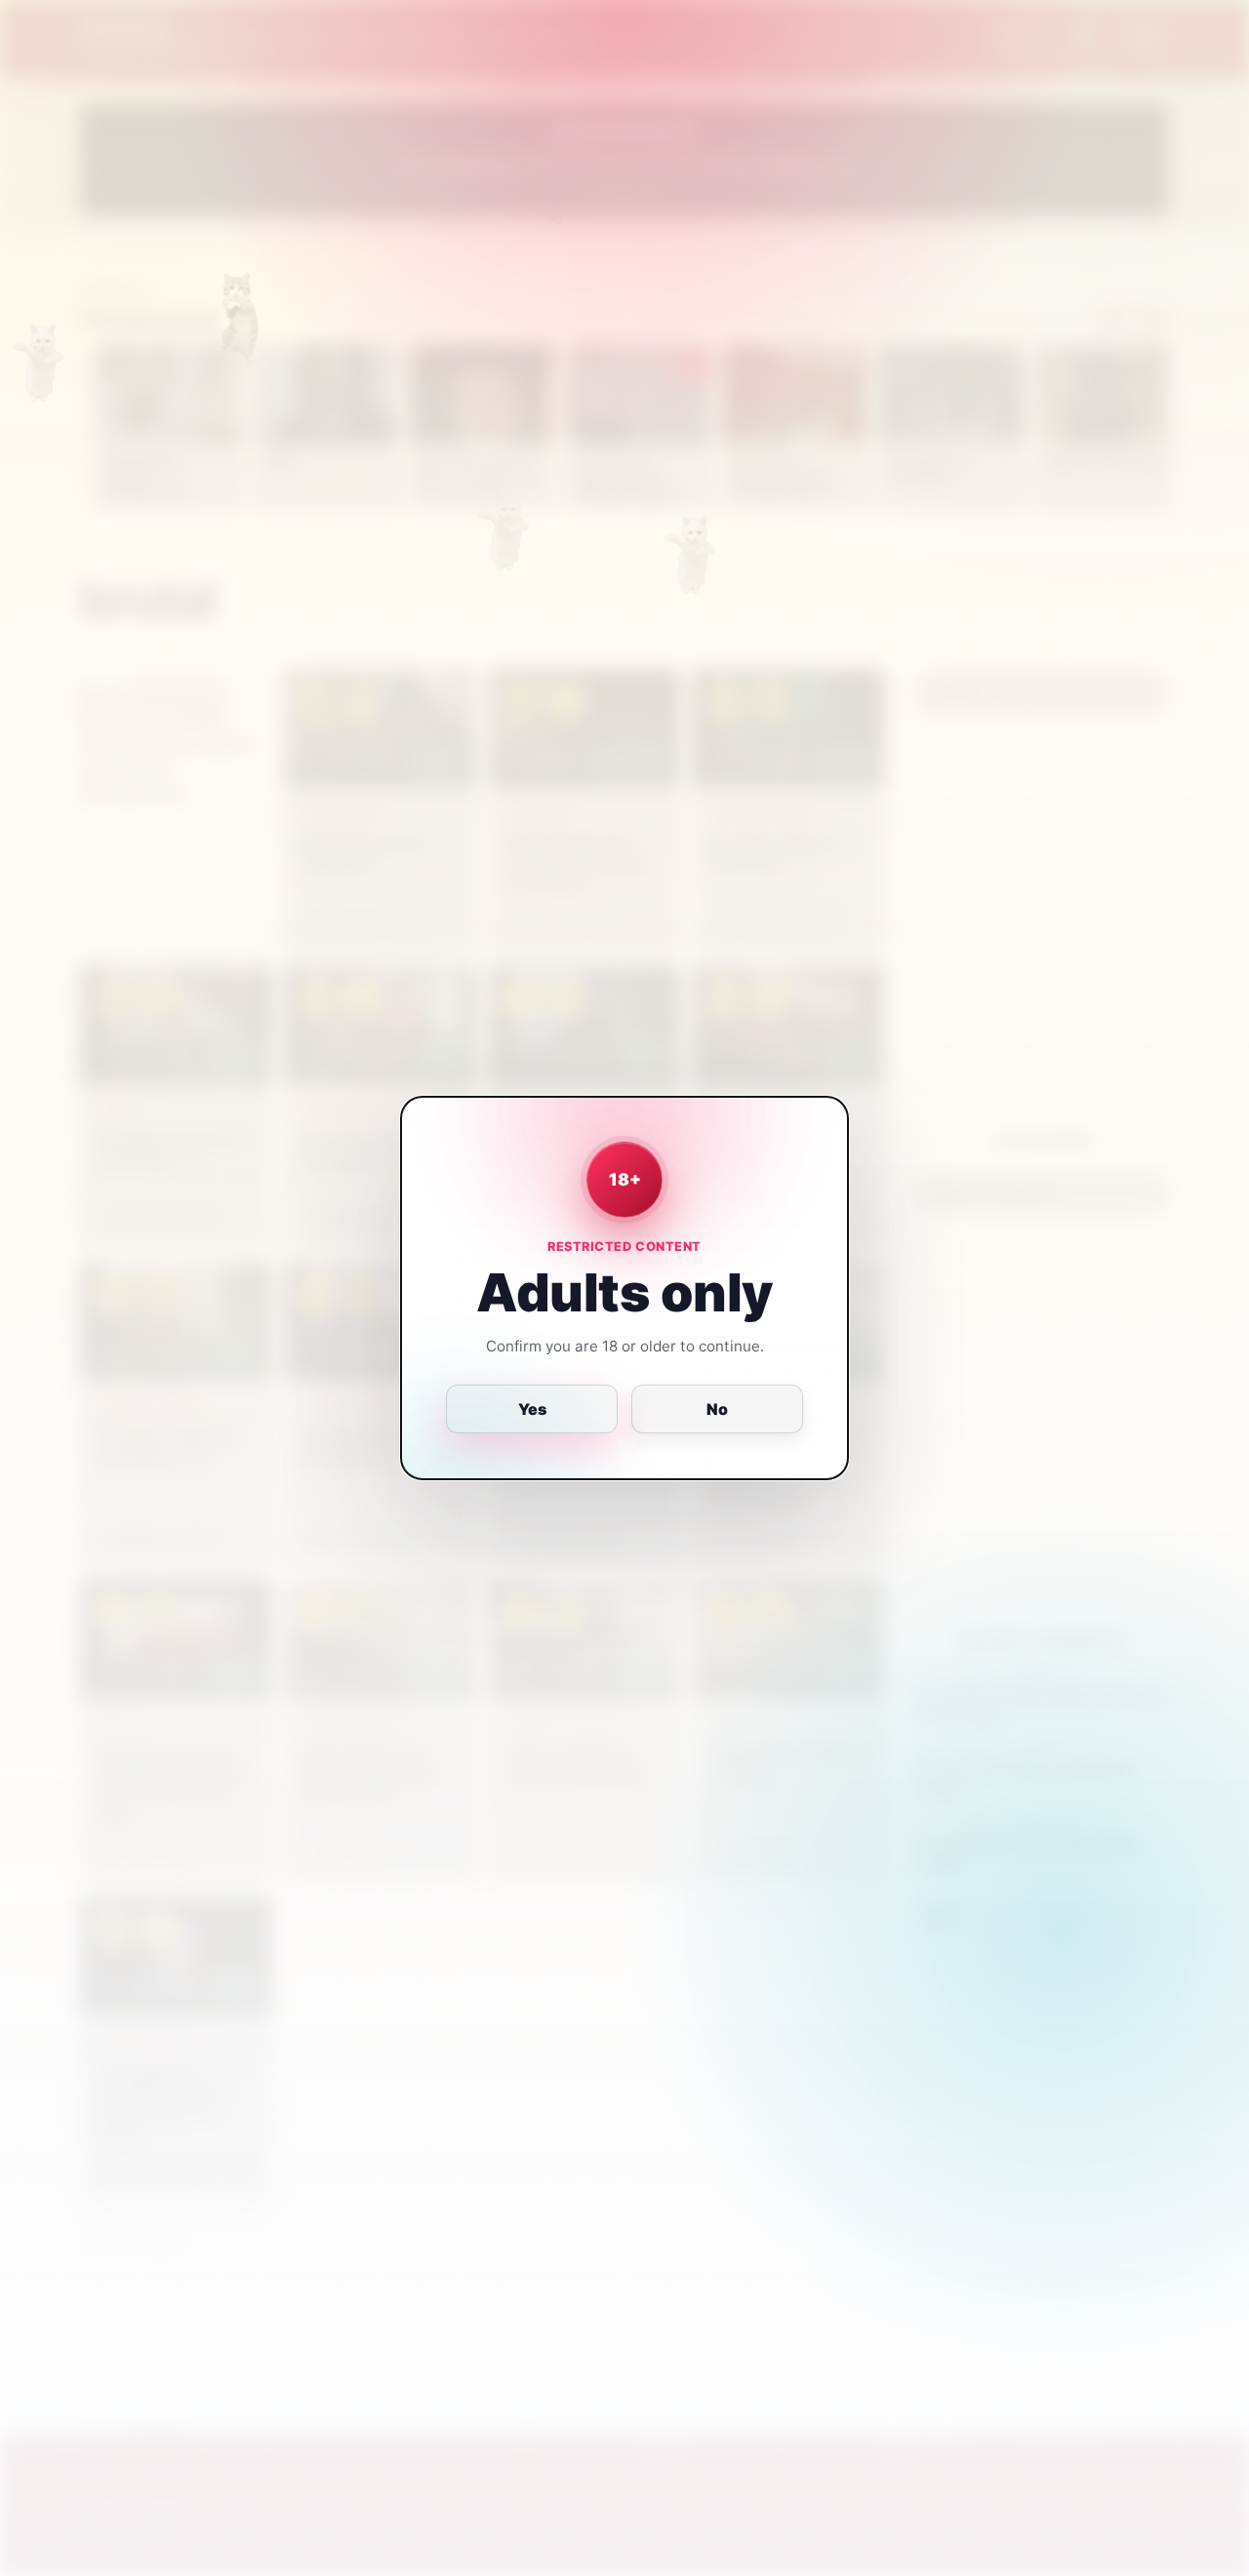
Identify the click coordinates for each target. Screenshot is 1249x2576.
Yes (532, 1409)
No (717, 1409)
